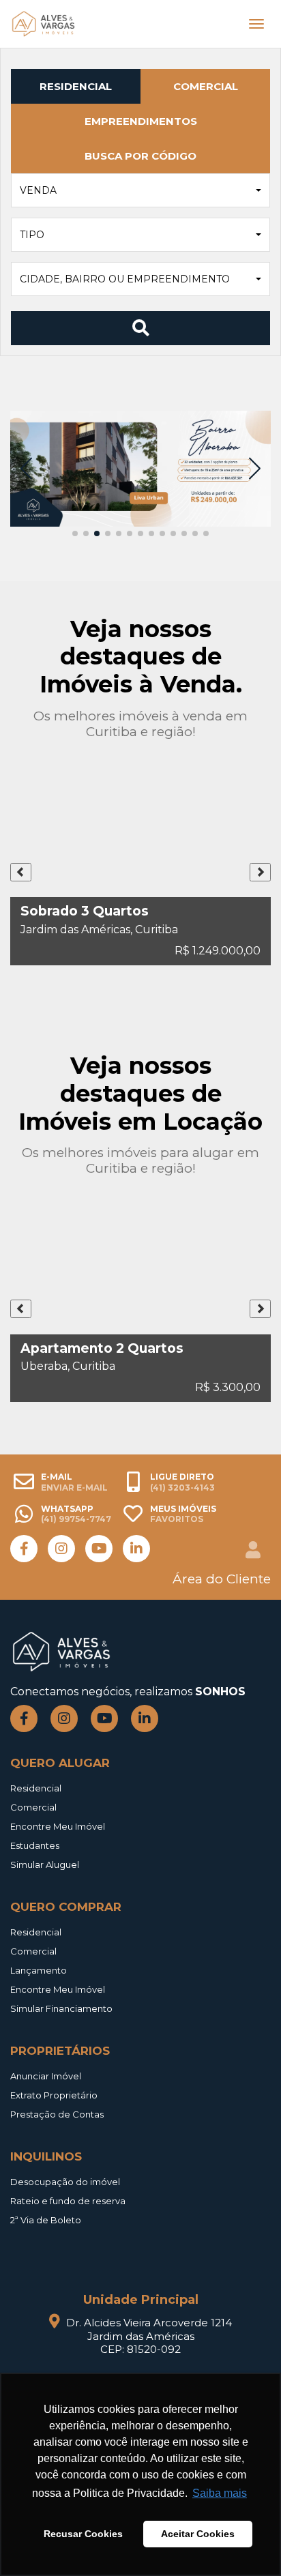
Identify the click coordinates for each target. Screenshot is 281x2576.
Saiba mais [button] (220, 2493)
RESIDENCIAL (76, 86)
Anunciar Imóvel (46, 2076)
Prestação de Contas (57, 2114)
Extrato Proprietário (54, 2095)
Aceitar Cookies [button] (198, 2534)
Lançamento (39, 1970)
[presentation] (21, 872)
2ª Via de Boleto (46, 2220)
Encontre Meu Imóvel (58, 1826)
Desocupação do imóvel (65, 2182)
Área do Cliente (222, 1579)
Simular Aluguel (45, 1864)
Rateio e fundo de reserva (68, 2201)
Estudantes (35, 1845)
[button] (140, 190)
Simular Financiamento (61, 2008)
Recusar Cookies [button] (83, 2534)
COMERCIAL (206, 86)
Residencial (36, 1788)
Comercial (33, 1807)
